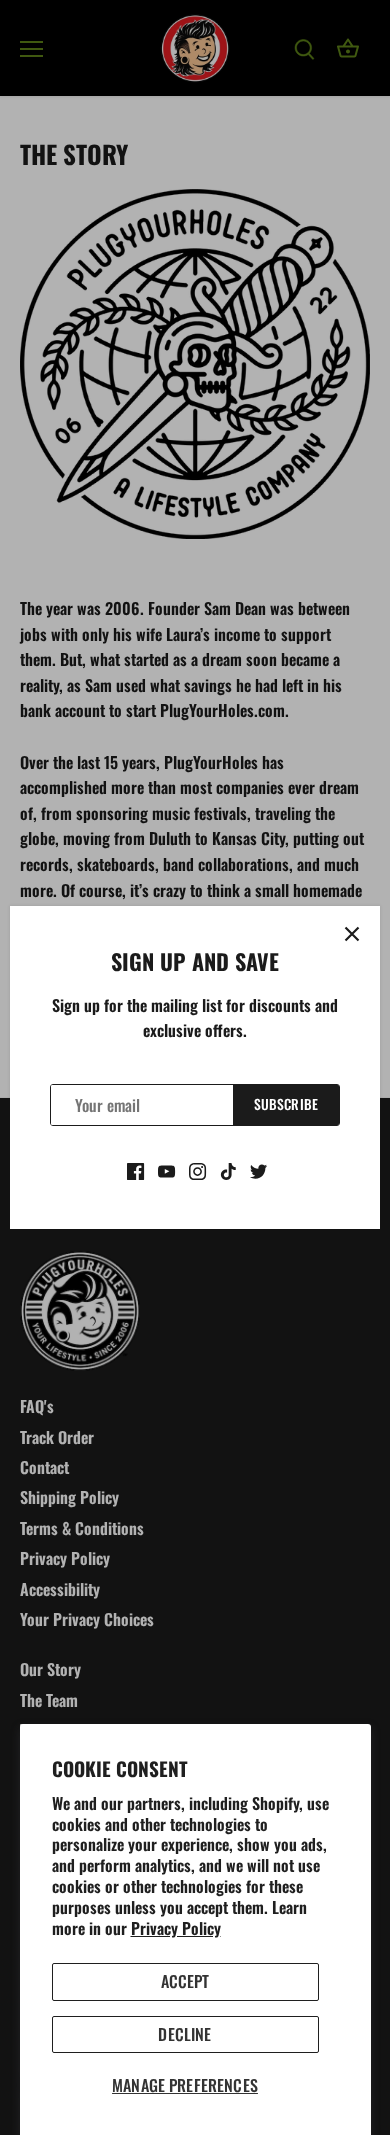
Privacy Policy (176, 1928)
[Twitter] (258, 1169)
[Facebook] (135, 1169)
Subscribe (286, 1104)
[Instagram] (197, 1169)
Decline (184, 2034)
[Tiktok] (228, 1169)
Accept (185, 1981)
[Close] (352, 934)
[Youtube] (166, 1169)
